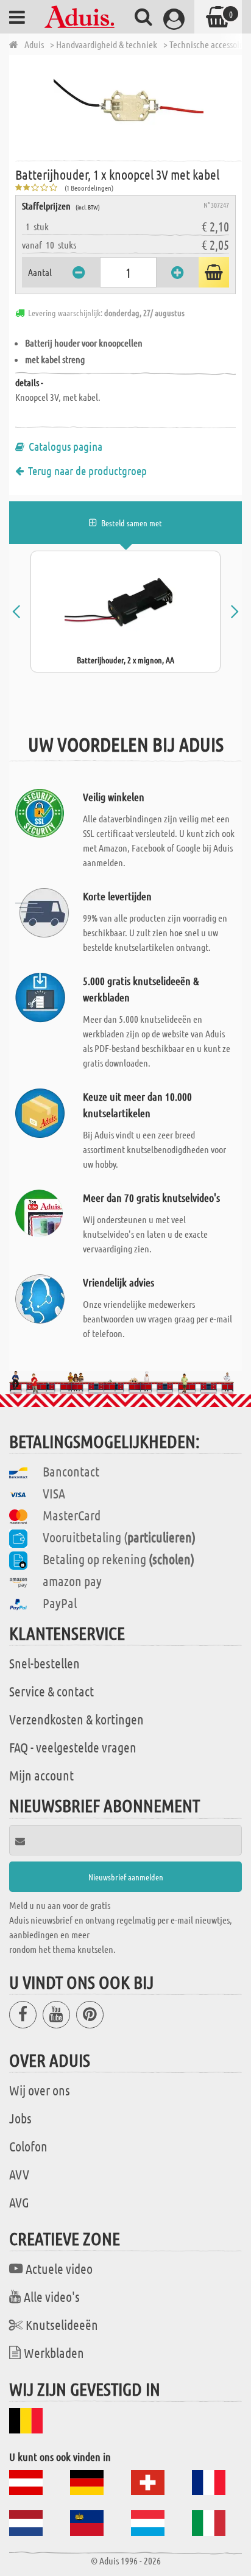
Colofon (28, 2146)
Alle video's (52, 2296)
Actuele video (59, 2268)
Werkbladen (54, 2352)
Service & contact (51, 1691)
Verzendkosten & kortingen (76, 1719)
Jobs (20, 2118)
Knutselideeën (62, 2324)
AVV (19, 2174)
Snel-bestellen (44, 1663)
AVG (19, 2202)
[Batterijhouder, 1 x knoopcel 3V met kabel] (129, 107)
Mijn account (41, 1775)
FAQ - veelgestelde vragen (73, 1747)
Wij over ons (40, 2090)
